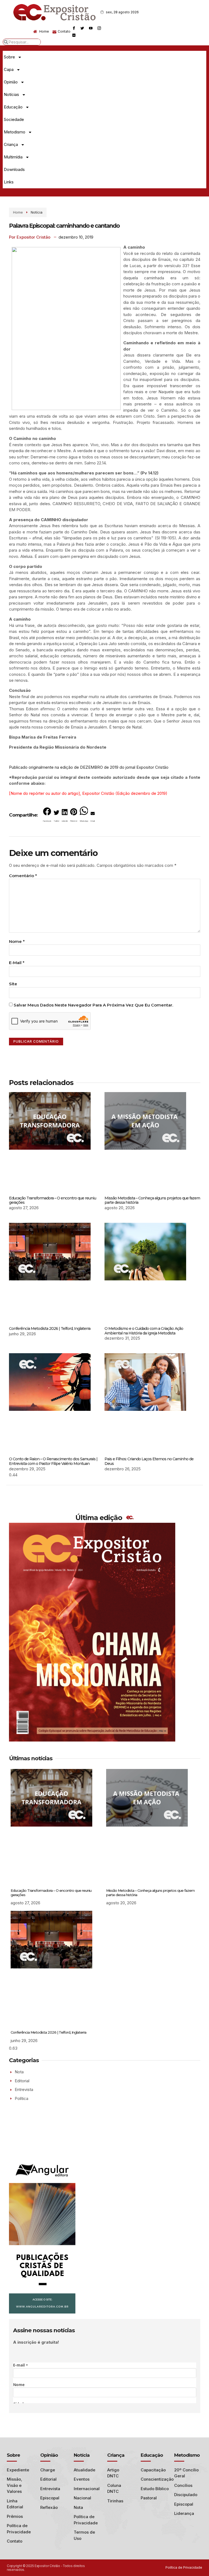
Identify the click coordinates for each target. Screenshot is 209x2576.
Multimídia (13, 157)
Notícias (11, 94)
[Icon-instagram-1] (99, 28)
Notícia (37, 212)
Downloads (14, 169)
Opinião (11, 82)
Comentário (23, 876)
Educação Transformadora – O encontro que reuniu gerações (53, 1200)
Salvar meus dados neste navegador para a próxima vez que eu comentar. (93, 1005)
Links (9, 182)
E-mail (17, 963)
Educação (13, 107)
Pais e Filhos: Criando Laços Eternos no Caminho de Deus (149, 1461)
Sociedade (14, 119)
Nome (17, 941)
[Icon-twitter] (82, 28)
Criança (11, 144)
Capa (9, 69)
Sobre (9, 57)
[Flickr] (74, 35)
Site (13, 984)
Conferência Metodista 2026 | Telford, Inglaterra (50, 1328)
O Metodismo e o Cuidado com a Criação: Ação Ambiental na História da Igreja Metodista (144, 1331)
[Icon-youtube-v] (91, 28)
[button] (47, 816)
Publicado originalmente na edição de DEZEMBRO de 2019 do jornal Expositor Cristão (89, 767)
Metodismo (15, 132)
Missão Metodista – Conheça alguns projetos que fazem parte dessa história (152, 1200)
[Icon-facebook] (74, 28)
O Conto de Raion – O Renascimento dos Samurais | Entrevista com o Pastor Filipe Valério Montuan (53, 1461)
